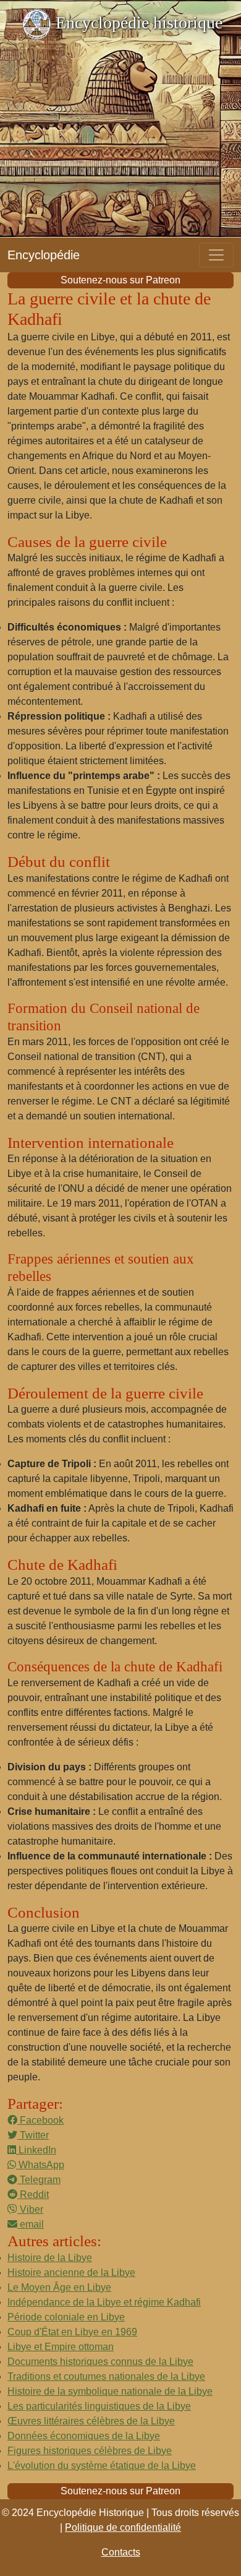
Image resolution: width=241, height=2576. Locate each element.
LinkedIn (36, 2150)
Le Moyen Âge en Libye (59, 2287)
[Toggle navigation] (216, 255)
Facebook (40, 2120)
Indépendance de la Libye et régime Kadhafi (104, 2302)
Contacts (121, 2552)
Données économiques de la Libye (84, 2436)
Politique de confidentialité (123, 2527)
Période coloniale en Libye (66, 2317)
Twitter (33, 2135)
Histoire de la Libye (50, 2258)
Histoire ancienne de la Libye (71, 2272)
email (31, 2224)
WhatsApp (40, 2165)
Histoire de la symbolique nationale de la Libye (110, 2391)
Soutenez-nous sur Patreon (120, 280)
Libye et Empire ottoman (61, 2347)
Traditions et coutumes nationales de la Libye (106, 2376)
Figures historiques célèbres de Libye (90, 2451)
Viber (30, 2209)
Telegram (39, 2180)
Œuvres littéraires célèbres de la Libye (91, 2421)
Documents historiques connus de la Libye (100, 2362)
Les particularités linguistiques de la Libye (99, 2406)
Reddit (33, 2195)
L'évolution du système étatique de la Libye (102, 2466)
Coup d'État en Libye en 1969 (72, 2332)
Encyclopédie (44, 255)
